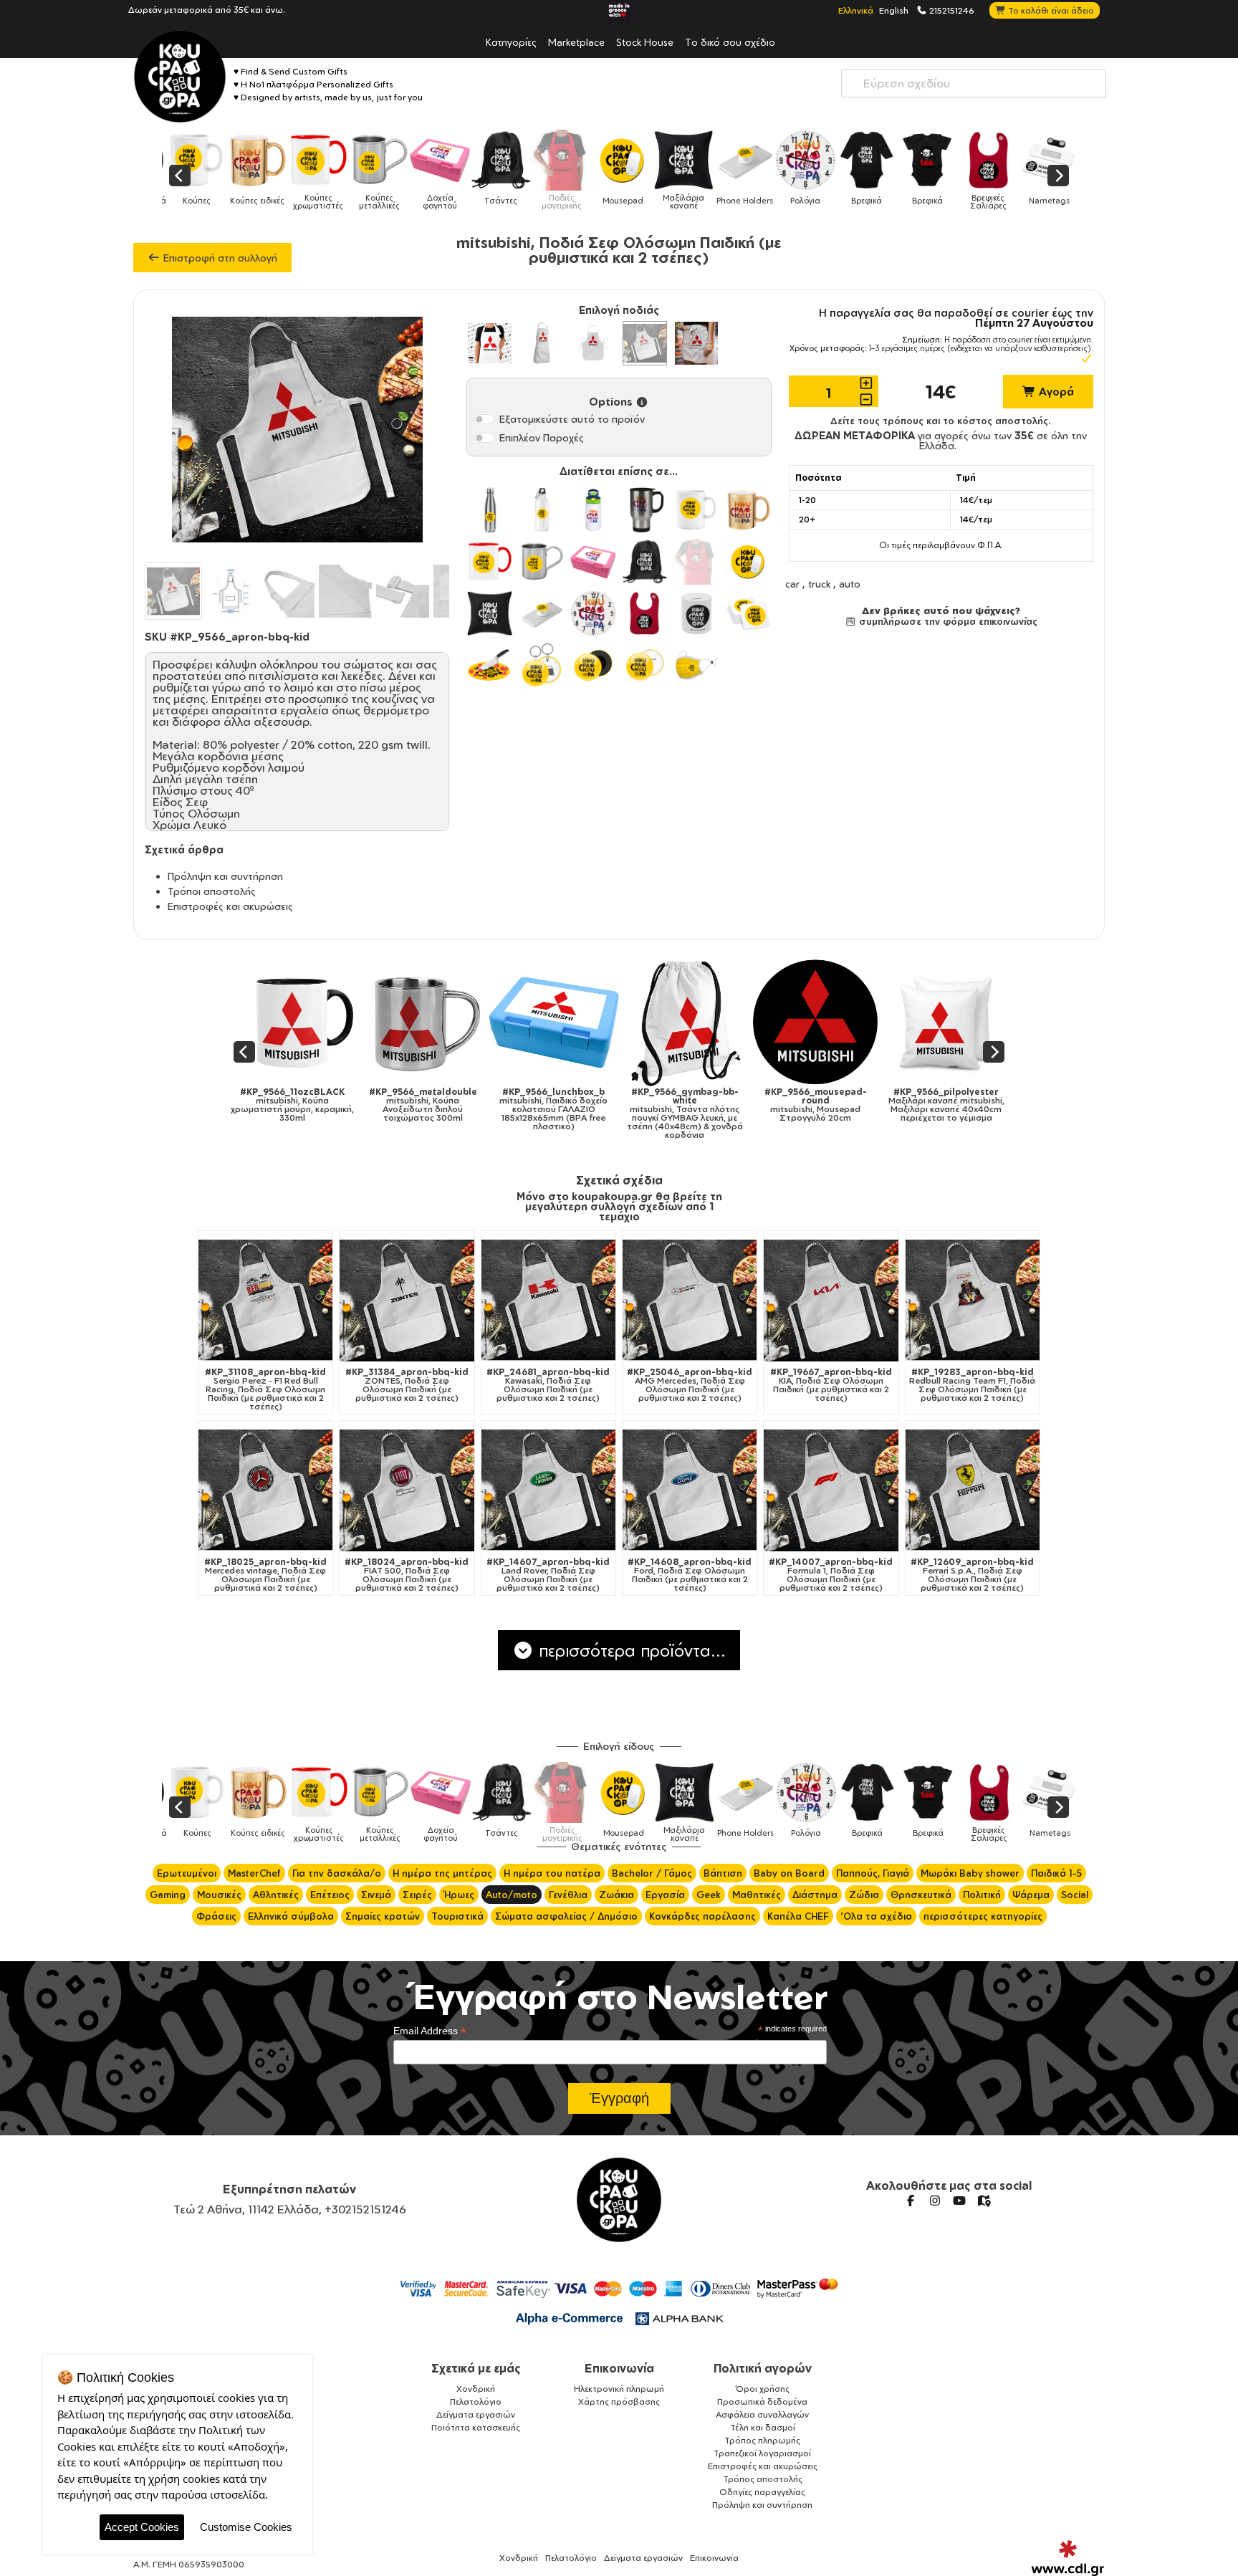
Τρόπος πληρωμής (762, 2440)
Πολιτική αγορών (763, 2368)
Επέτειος (330, 1895)
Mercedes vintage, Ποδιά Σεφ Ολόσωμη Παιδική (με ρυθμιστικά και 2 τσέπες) (265, 1575)
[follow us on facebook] (911, 2201)
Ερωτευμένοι (187, 1873)
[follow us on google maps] (984, 2201)
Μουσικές (219, 1895)
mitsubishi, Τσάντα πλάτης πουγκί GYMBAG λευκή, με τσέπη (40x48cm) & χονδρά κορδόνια (436, 1114)
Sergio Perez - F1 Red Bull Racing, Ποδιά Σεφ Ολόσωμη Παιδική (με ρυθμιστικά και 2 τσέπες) (265, 1389)
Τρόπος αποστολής (763, 2479)
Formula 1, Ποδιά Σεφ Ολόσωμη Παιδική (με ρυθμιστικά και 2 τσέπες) (831, 1575)
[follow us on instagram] (935, 2201)
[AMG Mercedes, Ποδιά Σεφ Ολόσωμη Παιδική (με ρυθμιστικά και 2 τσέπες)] (690, 1300)
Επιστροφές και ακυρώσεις (230, 906)
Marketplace (576, 42)
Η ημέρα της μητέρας (442, 1873)
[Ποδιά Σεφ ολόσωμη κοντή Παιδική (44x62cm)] (593, 343)
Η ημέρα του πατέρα (552, 1873)
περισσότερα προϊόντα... (630, 1650)
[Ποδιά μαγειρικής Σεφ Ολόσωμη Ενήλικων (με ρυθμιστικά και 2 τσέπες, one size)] (542, 343)
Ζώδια (864, 1895)
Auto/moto (512, 1895)
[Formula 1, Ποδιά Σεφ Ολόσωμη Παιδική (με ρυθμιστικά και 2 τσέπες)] (831, 1490)
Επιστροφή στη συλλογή (219, 258)
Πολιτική (982, 1895)
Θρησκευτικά (921, 1895)
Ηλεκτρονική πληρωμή (619, 2389)
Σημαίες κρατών (383, 1916)
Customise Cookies (246, 2527)
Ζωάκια (616, 1895)
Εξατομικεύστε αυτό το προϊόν (572, 419)
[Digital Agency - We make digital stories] (1068, 2558)
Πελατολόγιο (476, 2402)
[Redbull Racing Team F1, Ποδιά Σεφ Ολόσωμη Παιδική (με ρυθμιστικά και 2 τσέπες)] (973, 1300)
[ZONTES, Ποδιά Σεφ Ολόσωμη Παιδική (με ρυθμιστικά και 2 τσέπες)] (407, 1300)
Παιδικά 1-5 (1056, 1873)
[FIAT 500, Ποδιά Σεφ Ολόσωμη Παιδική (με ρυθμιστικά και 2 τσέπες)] (407, 1490)
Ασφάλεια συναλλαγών (762, 2414)
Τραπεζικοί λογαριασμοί (762, 2453)
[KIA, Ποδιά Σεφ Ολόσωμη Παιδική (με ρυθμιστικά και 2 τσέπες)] (831, 1300)
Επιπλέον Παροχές (542, 437)
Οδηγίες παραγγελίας (762, 2492)
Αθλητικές (276, 1895)
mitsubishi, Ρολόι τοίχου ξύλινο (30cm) (960, 1101)
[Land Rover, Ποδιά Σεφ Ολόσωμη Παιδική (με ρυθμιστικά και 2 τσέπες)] (548, 1490)
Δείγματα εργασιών (476, 2414)
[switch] (484, 419)
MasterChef (254, 1873)
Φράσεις (216, 1916)
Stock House (645, 42)
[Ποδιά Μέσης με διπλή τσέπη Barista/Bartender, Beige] (696, 343)
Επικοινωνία (619, 2368)
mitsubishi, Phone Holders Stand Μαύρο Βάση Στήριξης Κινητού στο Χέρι (829, 1105)
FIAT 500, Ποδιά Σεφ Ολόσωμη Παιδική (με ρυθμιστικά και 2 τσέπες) (407, 1575)
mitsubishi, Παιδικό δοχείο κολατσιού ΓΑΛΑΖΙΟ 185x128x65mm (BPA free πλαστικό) (306, 1109)
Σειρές (417, 1895)
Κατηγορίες (511, 42)
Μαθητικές (757, 1895)
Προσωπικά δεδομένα (762, 2402)
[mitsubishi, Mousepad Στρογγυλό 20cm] (568, 1022)
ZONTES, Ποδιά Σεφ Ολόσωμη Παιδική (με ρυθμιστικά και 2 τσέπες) (407, 1385)
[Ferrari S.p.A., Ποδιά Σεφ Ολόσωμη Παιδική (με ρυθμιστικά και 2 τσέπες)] (973, 1490)
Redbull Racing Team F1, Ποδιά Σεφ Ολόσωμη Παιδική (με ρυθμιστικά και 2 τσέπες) (972, 1385)
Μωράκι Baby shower (970, 1873)
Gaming (168, 1895)
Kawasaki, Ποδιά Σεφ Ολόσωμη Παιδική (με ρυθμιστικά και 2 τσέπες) (548, 1385)
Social (1075, 1895)
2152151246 (951, 10)
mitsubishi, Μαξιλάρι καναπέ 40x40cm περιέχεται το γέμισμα (699, 1105)
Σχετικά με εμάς (476, 2368)
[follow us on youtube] (959, 2201)
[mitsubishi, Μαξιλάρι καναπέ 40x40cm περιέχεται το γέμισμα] (698, 1022)
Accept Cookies (142, 2527)
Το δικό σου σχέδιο (730, 42)
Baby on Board (789, 1873)
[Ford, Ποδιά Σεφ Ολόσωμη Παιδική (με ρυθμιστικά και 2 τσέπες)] (690, 1490)
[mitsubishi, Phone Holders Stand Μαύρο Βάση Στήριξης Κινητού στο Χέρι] (829, 1022)
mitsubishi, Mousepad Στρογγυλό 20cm (567, 1105)
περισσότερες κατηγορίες (983, 1916)
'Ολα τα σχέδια (876, 1916)
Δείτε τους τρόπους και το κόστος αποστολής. (941, 421)
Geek (709, 1895)
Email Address (430, 2031)
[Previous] (180, 176)
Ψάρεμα (1031, 1895)
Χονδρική (476, 2389)
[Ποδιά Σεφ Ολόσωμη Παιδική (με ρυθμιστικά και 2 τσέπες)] (645, 343)
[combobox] (974, 83)
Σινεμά (376, 1895)
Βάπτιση (723, 1873)
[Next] (1058, 176)
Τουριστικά (457, 1916)
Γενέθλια (568, 1895)
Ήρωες (459, 1895)
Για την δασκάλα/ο (337, 1873)
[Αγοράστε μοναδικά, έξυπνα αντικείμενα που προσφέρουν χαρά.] (180, 77)
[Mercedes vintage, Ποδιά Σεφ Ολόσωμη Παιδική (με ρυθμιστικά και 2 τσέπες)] (265, 1490)
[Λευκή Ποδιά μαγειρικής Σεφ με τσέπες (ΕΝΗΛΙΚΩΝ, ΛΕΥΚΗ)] (489, 343)
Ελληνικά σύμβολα (291, 1916)
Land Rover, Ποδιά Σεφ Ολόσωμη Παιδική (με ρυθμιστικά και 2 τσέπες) (548, 1575)
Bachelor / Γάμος (652, 1873)
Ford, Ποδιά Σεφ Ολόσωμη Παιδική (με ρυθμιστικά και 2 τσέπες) (690, 1575)
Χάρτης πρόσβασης (619, 2402)
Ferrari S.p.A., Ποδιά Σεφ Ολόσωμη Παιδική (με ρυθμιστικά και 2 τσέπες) (972, 1575)
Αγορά (1055, 392)
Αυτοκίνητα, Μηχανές (238, 1243)
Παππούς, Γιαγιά (873, 1873)
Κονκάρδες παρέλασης (702, 1916)
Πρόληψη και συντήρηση (225, 876)
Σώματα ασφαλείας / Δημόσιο (566, 1916)
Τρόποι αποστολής (212, 891)
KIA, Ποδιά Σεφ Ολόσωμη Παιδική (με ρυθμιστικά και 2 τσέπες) (831, 1385)
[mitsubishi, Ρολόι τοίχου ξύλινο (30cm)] (960, 1022)
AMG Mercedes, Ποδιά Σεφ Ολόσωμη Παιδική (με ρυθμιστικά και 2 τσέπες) (690, 1385)
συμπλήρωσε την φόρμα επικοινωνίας (947, 621)
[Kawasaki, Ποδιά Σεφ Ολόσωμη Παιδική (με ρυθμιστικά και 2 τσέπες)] (548, 1300)
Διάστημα (815, 1895)
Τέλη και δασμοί (763, 2427)
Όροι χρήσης (763, 2389)
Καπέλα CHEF (798, 1916)
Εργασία (665, 1895)
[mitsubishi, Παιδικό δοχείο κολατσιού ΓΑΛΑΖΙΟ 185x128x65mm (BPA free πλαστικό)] (306, 1022)
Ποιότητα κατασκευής (476, 2427)
